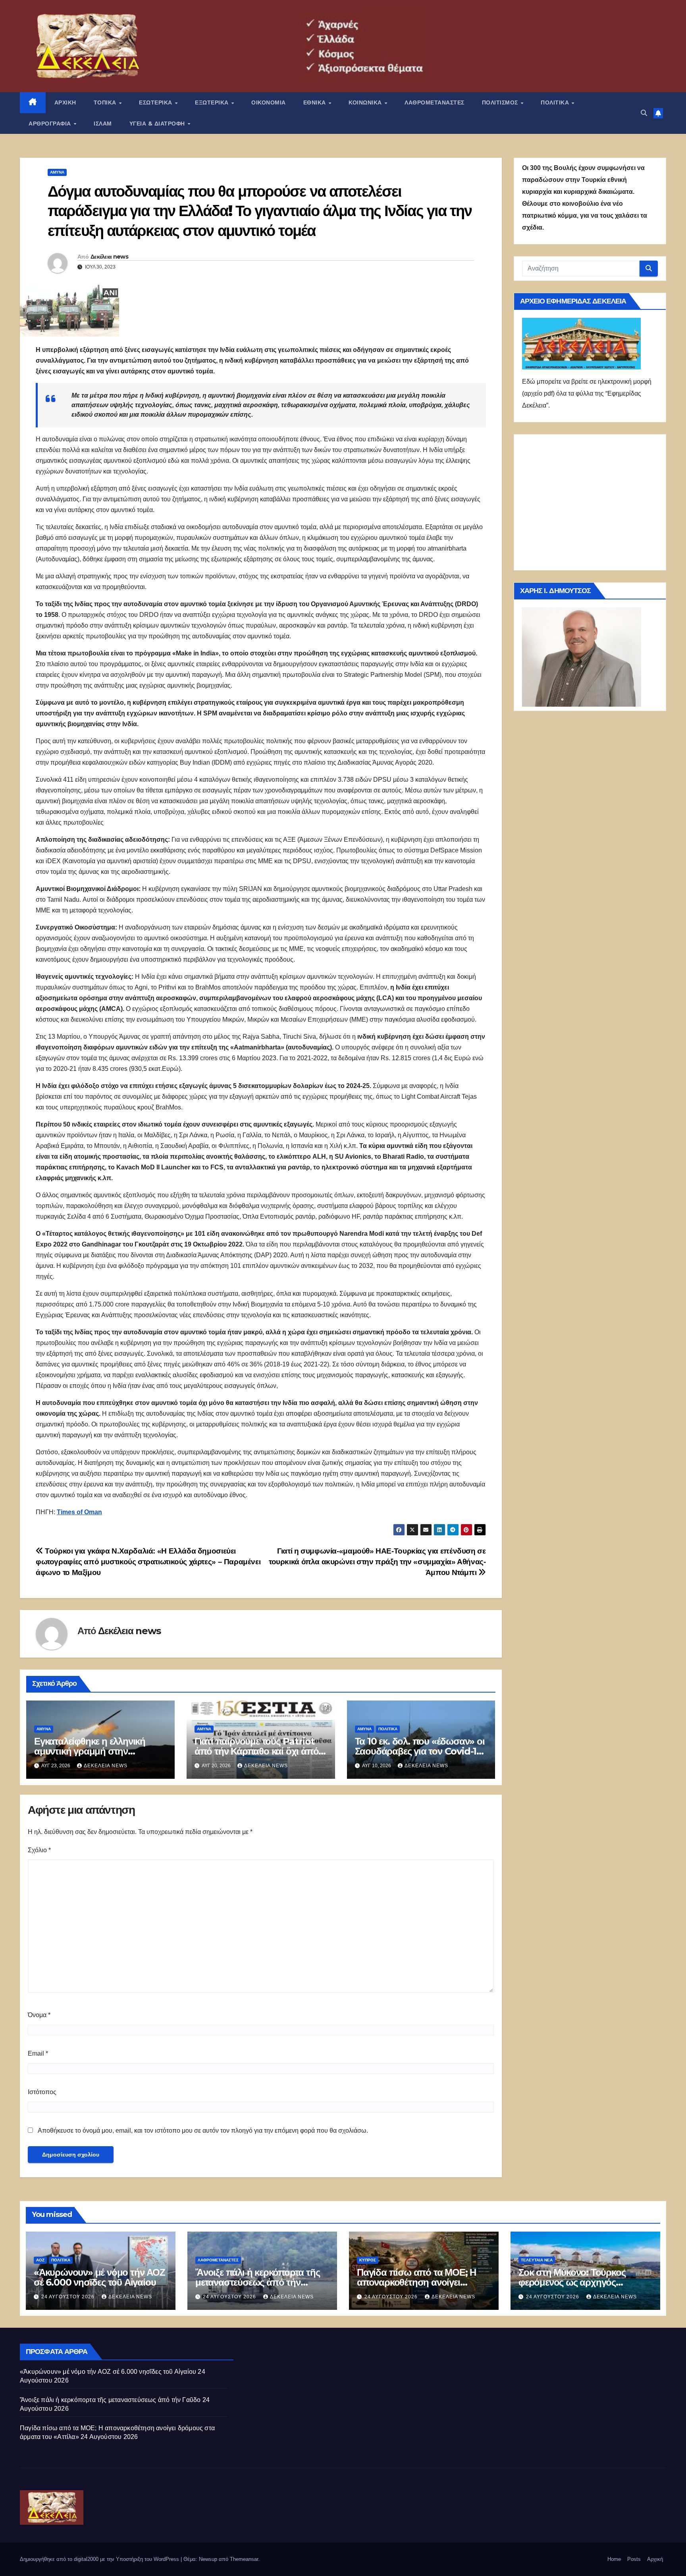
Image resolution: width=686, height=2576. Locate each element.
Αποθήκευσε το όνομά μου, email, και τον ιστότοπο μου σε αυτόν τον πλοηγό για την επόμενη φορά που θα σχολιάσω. (203, 2131)
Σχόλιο (39, 1850)
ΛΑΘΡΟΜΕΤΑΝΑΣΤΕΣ (435, 102)
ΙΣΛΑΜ (103, 124)
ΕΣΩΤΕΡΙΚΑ (156, 102)
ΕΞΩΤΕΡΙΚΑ (213, 102)
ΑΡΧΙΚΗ (65, 102)
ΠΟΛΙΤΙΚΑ (556, 102)
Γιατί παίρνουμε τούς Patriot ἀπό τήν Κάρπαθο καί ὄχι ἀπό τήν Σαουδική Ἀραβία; (257, 1751)
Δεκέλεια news (109, 257)
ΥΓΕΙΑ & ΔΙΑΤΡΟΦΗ (158, 124)
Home (614, 2559)
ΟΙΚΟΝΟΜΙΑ (269, 102)
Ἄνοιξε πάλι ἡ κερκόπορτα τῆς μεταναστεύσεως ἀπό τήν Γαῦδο (257, 2282)
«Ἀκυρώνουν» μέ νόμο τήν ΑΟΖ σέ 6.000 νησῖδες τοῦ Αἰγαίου (99, 2277)
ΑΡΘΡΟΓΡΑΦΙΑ (51, 124)
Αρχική (655, 2559)
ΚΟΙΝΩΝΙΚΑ (366, 102)
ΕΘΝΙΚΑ (316, 102)
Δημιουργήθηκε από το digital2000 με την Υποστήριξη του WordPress (100, 2559)
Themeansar (244, 2559)
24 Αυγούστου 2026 (69, 2297)
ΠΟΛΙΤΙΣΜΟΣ (501, 102)
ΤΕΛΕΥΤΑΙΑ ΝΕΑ (537, 2260)
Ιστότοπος (42, 2092)
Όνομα (39, 2015)
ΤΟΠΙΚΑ (106, 102)
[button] (644, 113)
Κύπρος (368, 2260)
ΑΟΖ (40, 2260)
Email (38, 2053)
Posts (634, 2559)
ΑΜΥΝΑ (57, 172)
